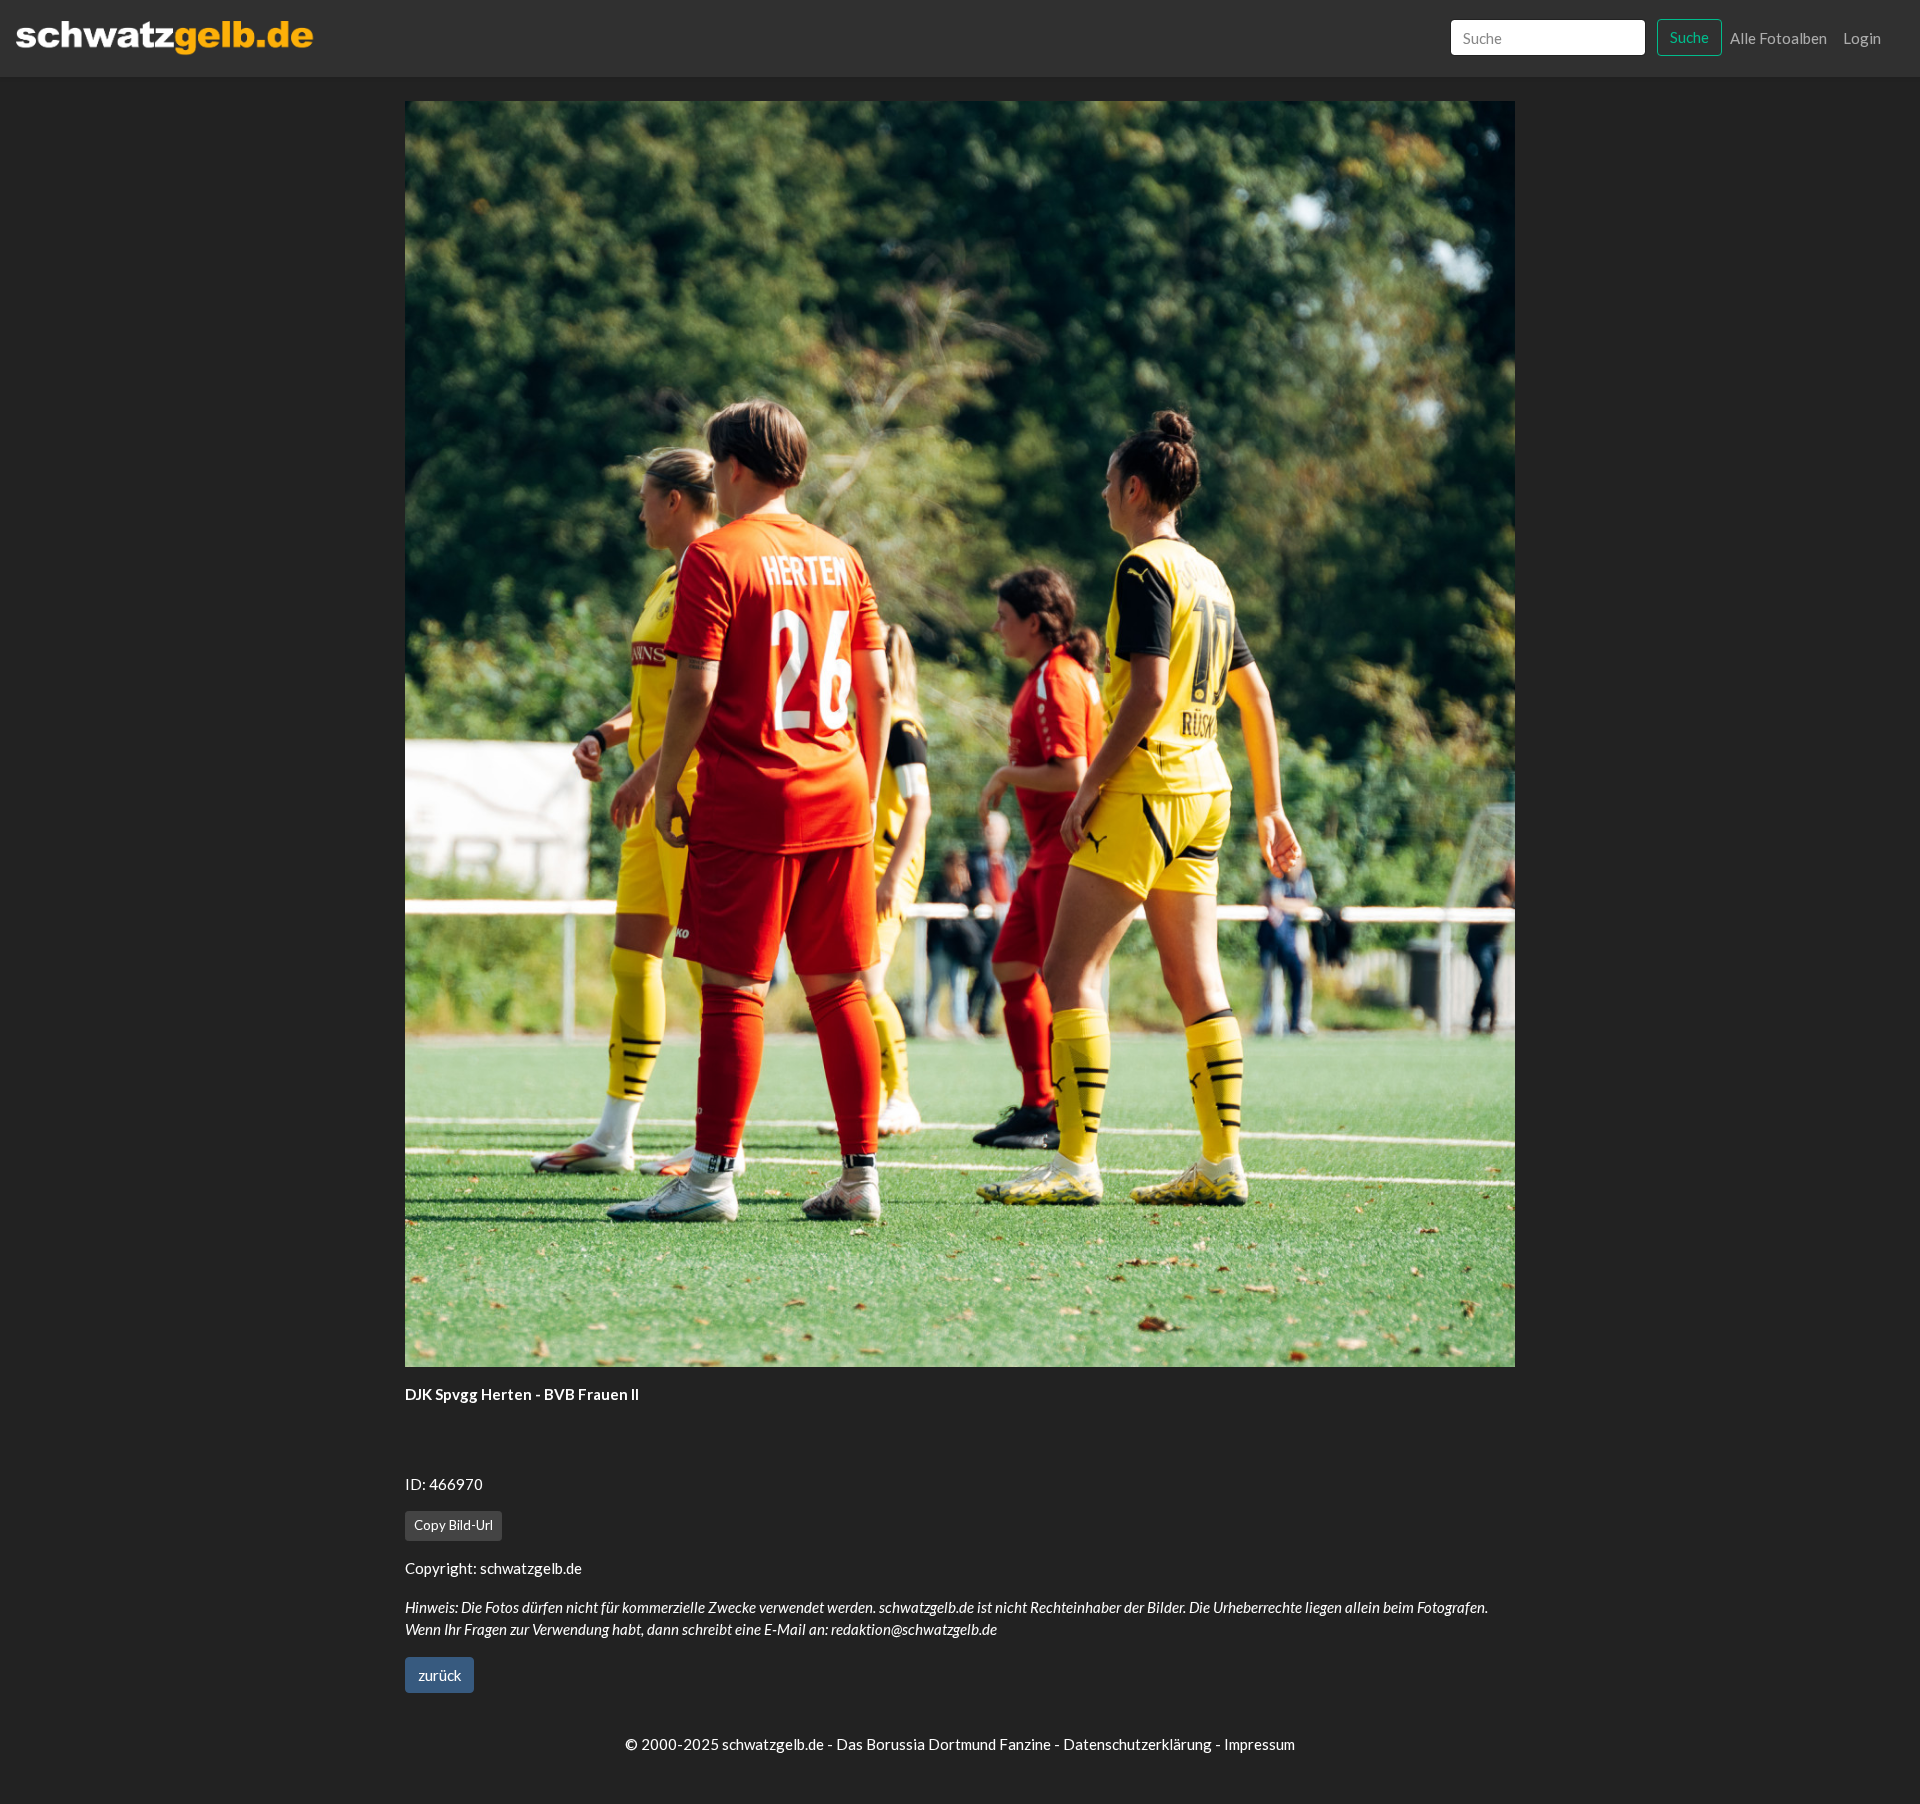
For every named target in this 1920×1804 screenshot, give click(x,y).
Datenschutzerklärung (1137, 1744)
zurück (439, 1675)
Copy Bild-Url (453, 1525)
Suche (1689, 37)
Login (1862, 38)
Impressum (1259, 1744)
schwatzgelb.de (531, 1568)
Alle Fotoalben (1778, 38)
